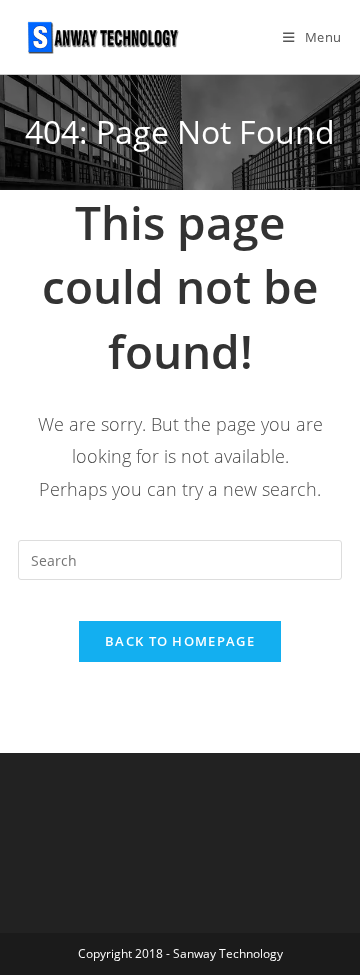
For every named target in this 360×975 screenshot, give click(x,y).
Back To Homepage (180, 641)
